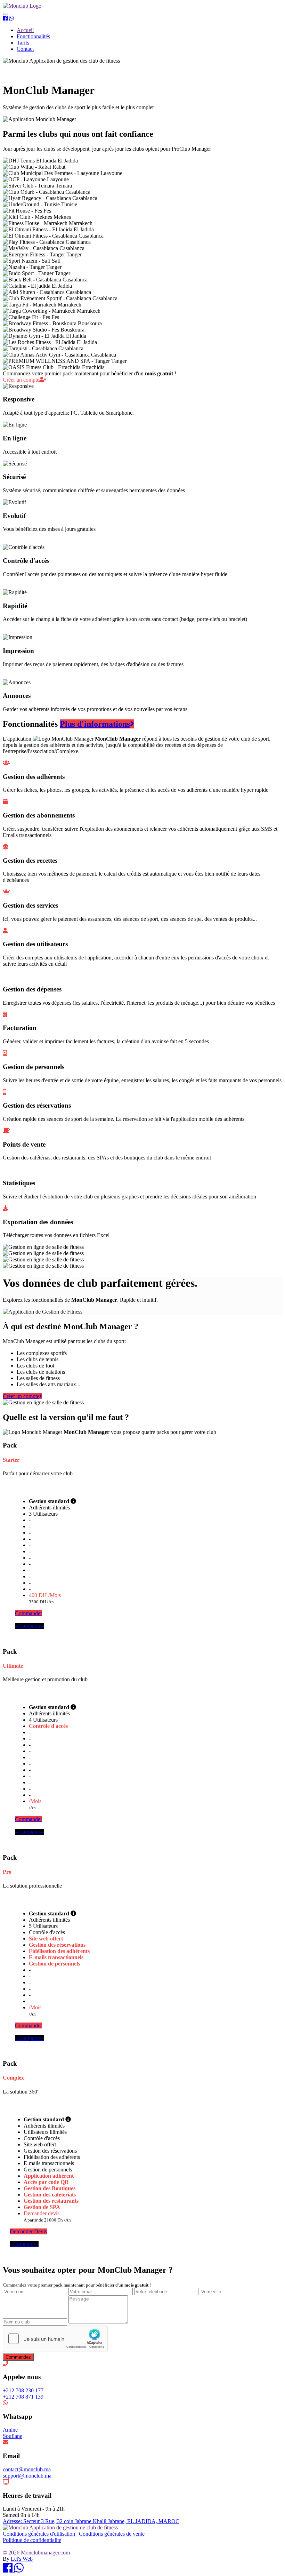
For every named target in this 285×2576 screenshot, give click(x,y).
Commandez (18, 2357)
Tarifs (23, 43)
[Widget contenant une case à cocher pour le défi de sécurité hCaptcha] (55, 2339)
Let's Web (22, 2559)
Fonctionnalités (33, 36)
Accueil (25, 30)
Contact (25, 49)
